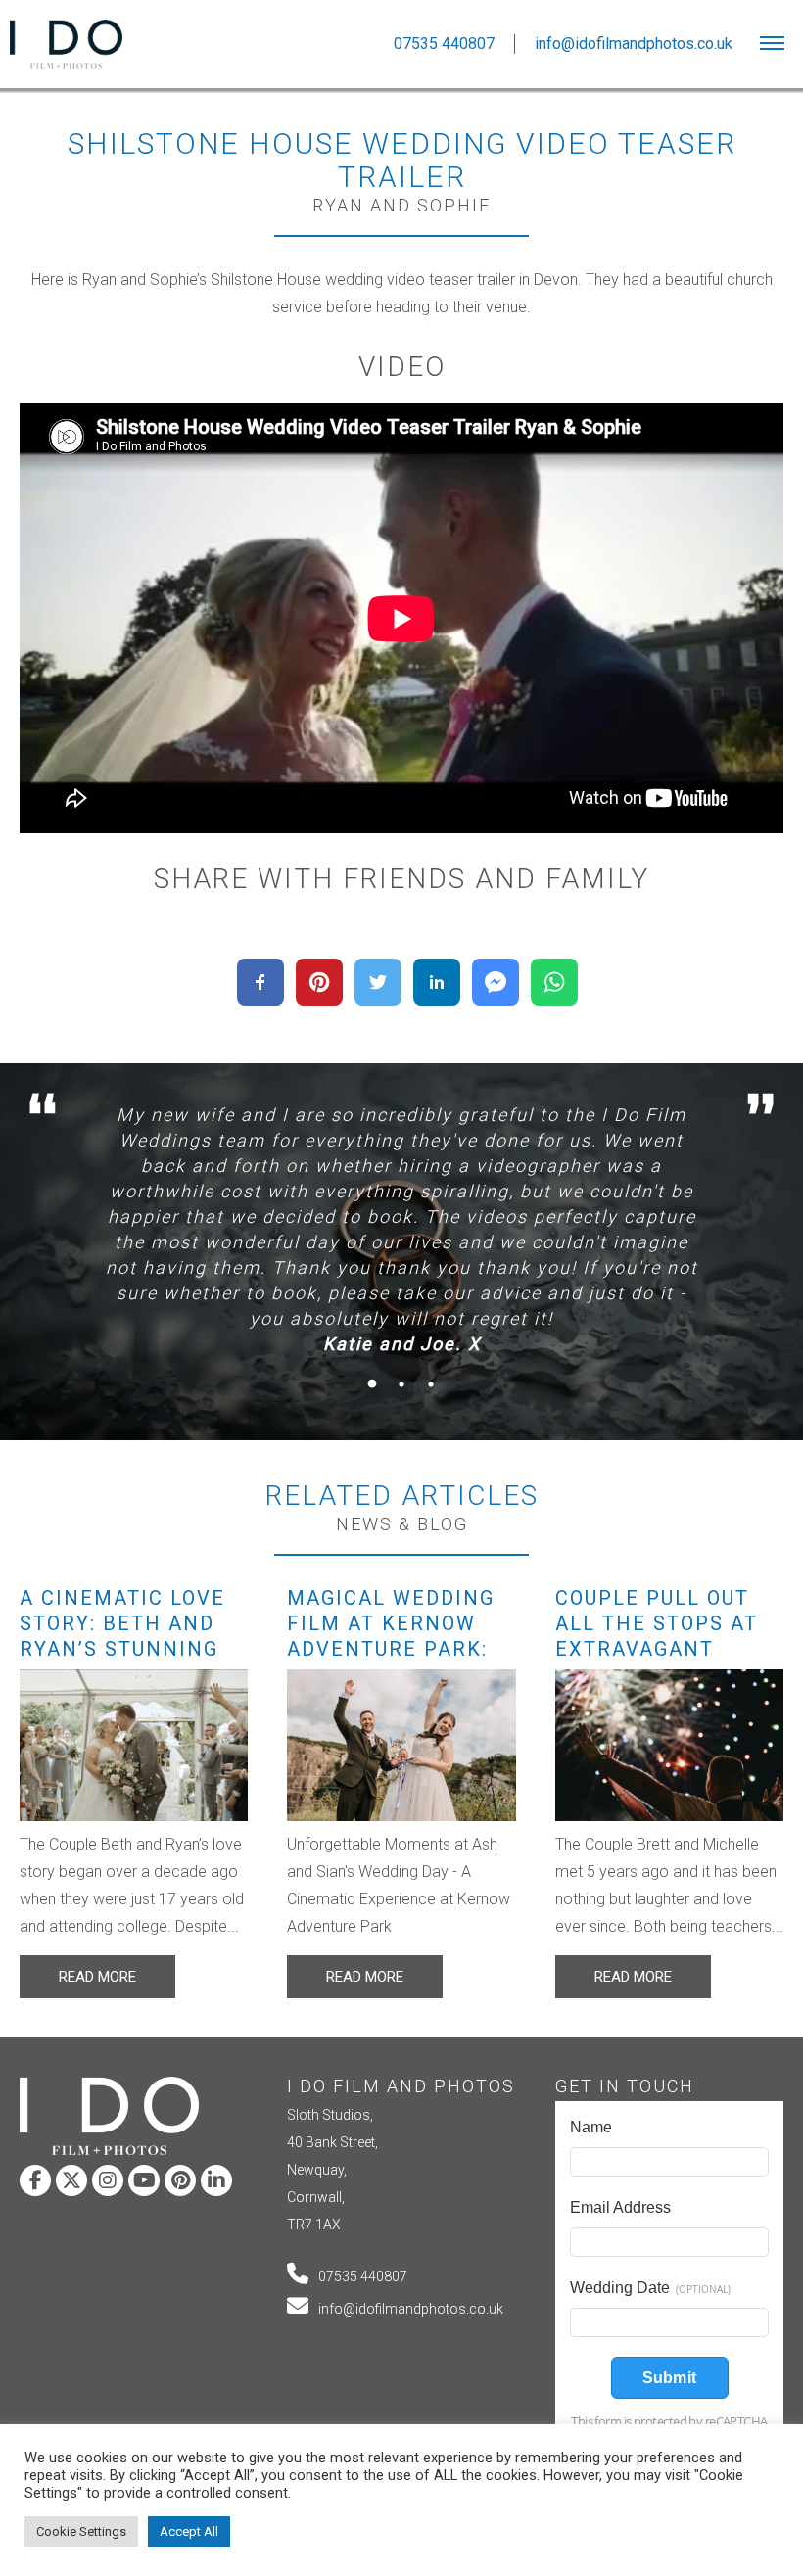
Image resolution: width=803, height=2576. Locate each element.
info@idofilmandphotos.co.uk (411, 2309)
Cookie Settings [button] (81, 2531)
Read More (97, 1977)
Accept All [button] (189, 2531)
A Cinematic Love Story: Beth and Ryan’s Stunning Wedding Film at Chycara (122, 1649)
